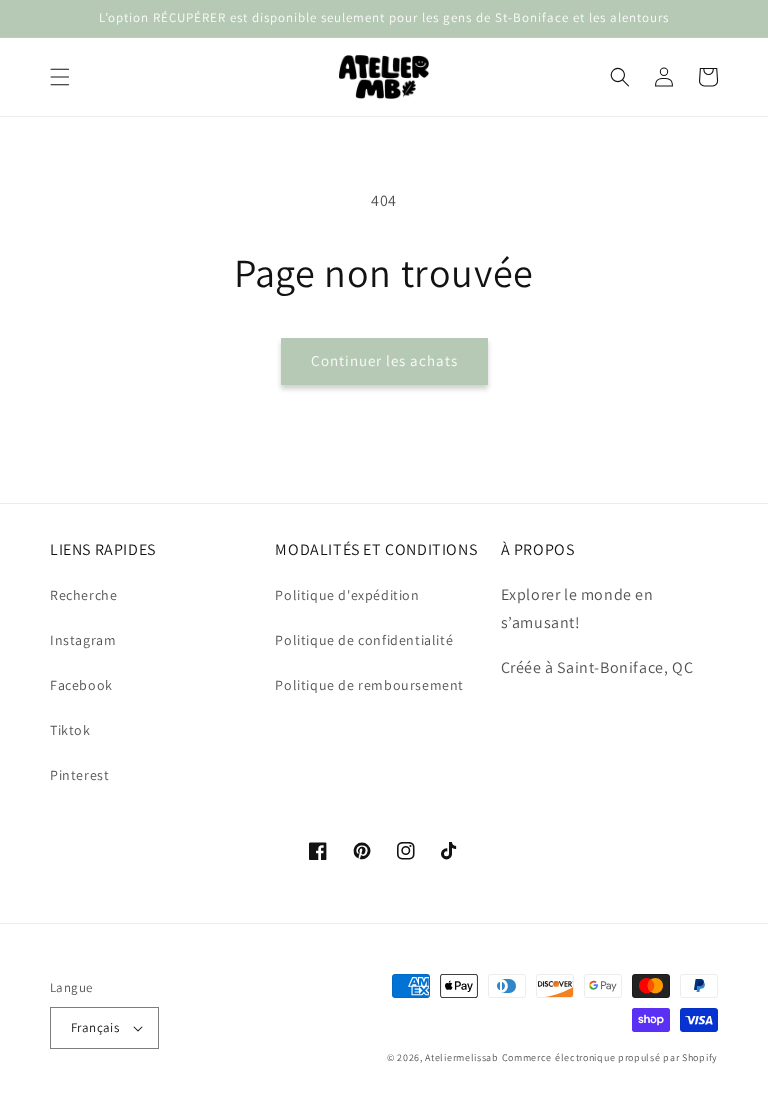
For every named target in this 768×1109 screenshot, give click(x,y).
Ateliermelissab (462, 1057)
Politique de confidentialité (364, 640)
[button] (60, 77)
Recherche (83, 595)
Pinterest (79, 775)
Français (95, 1027)
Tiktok (70, 730)
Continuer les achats (384, 360)
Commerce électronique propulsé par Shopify (610, 1057)
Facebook (81, 685)
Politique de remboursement (369, 685)
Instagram (83, 640)
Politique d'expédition (347, 595)
